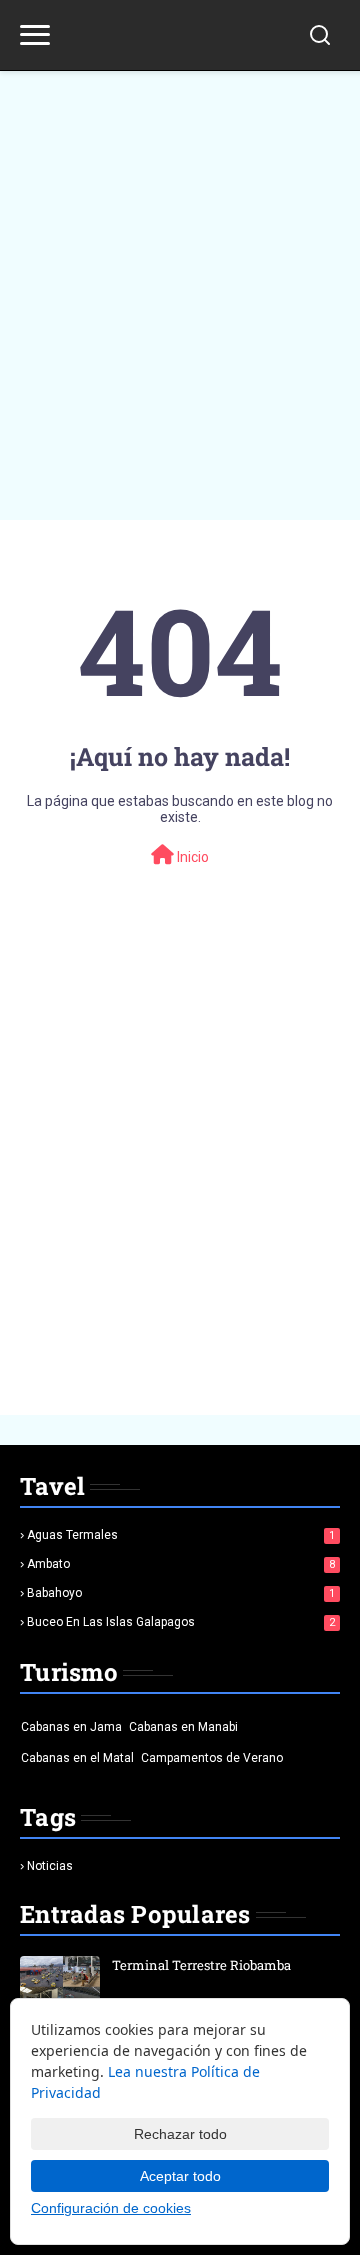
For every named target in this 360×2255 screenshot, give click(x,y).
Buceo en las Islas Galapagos (181, 1622)
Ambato (181, 1564)
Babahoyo (181, 1593)
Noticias (50, 1866)
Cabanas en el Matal (77, 1758)
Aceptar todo (180, 2176)
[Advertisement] (180, 280)
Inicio (191, 857)
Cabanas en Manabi (183, 1727)
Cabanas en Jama (71, 1727)
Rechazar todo (180, 2134)
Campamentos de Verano (212, 1758)
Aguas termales (181, 1535)
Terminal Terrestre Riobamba (201, 1965)
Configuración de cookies (111, 2208)
